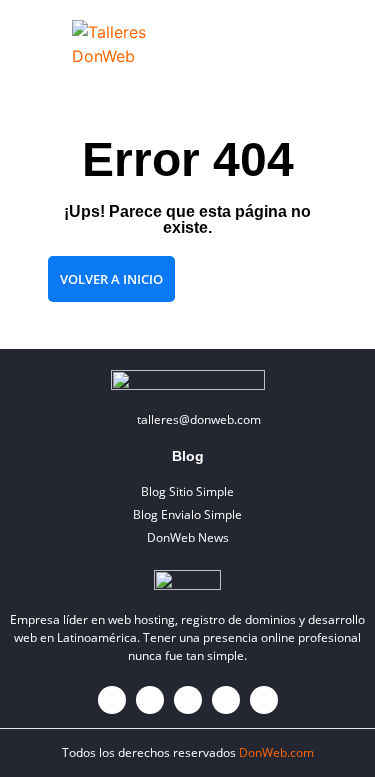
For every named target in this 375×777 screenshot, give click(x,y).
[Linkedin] (226, 700)
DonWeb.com (276, 752)
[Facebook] (112, 700)
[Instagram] (188, 700)
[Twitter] (150, 700)
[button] (329, 44)
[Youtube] (264, 700)
